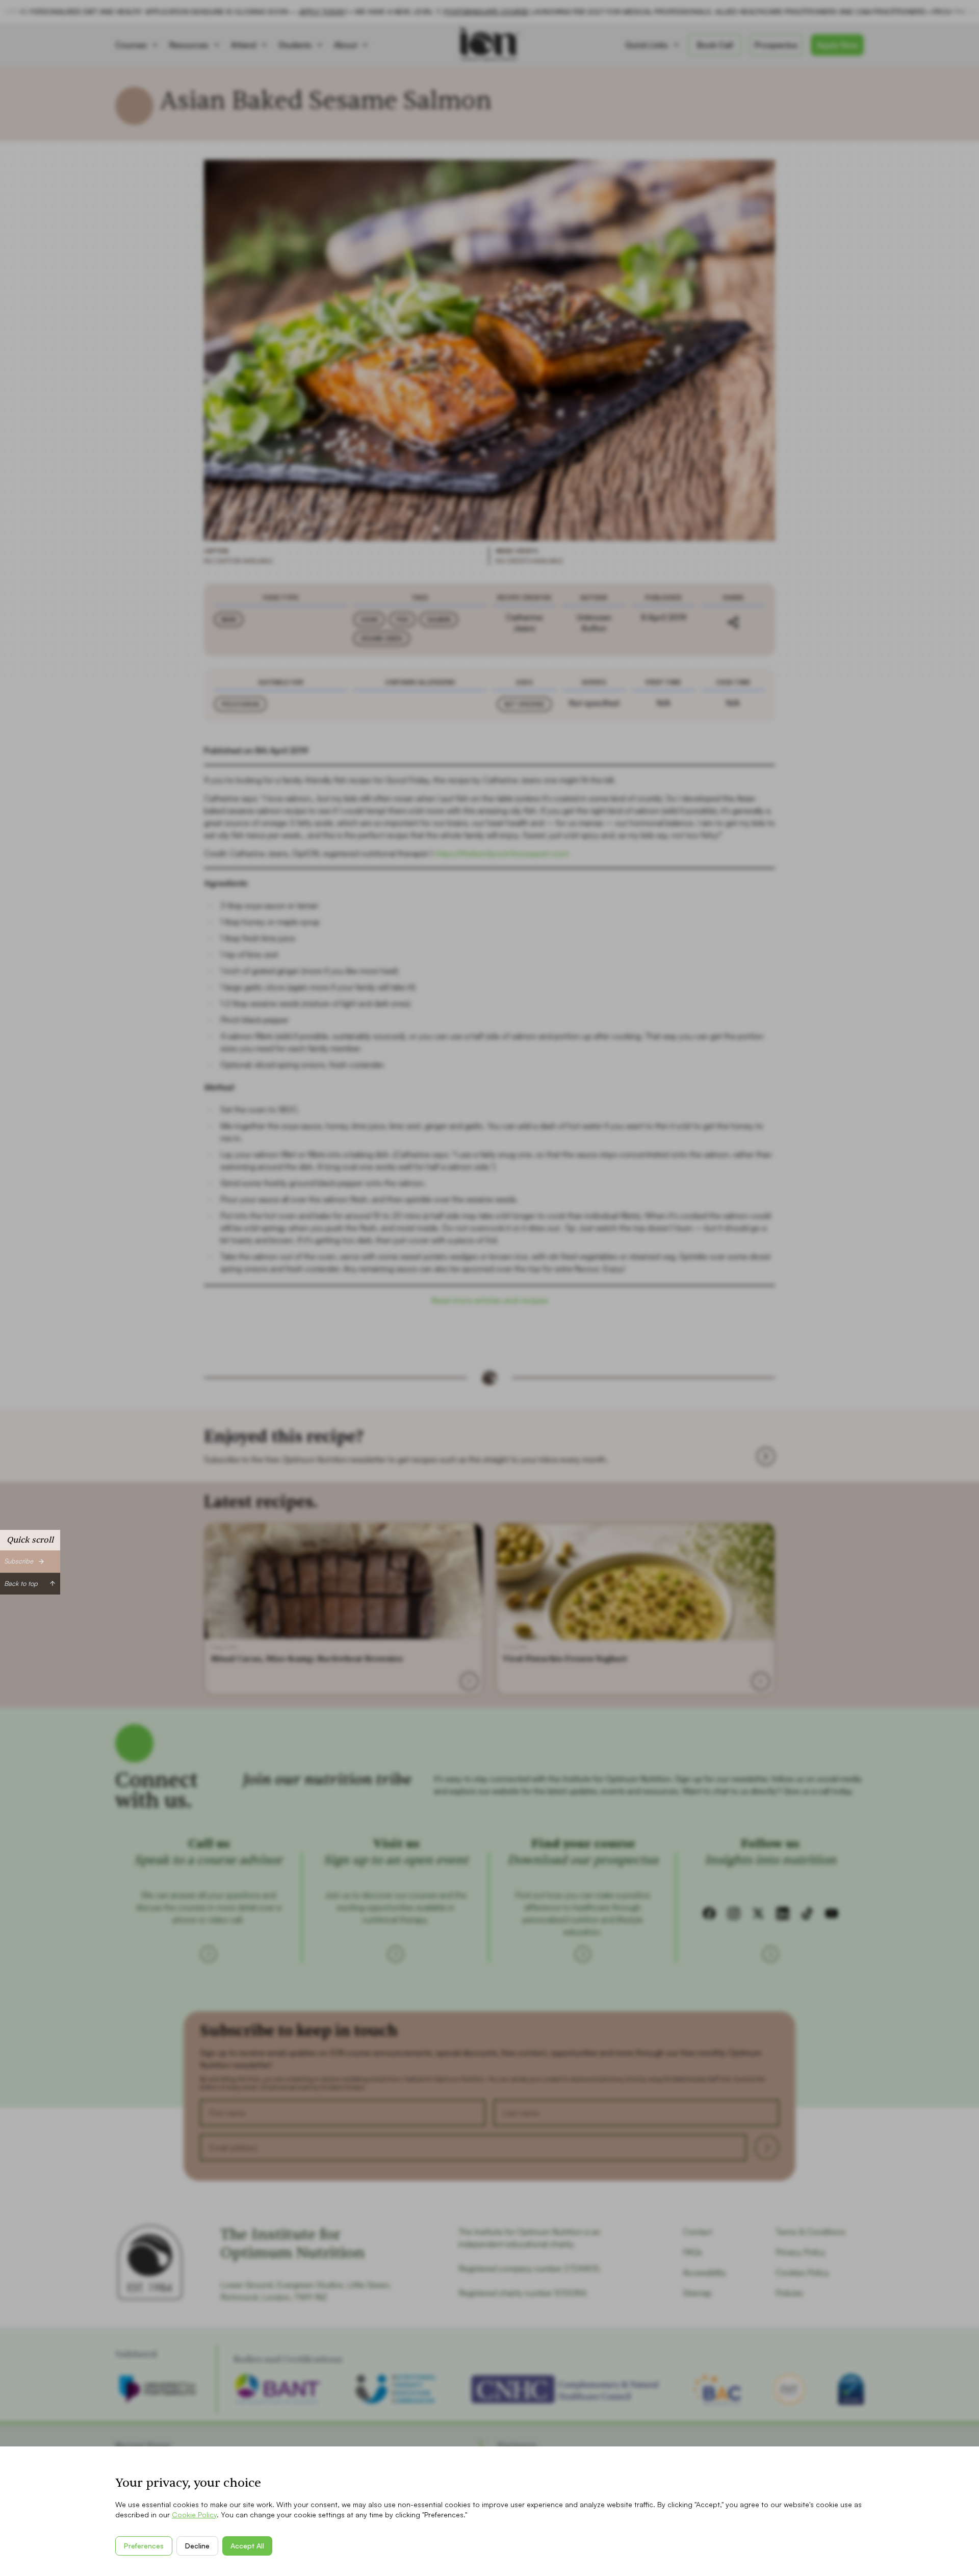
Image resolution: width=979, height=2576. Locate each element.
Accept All (247, 2546)
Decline (197, 2546)
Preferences (144, 2546)
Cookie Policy (194, 2515)
